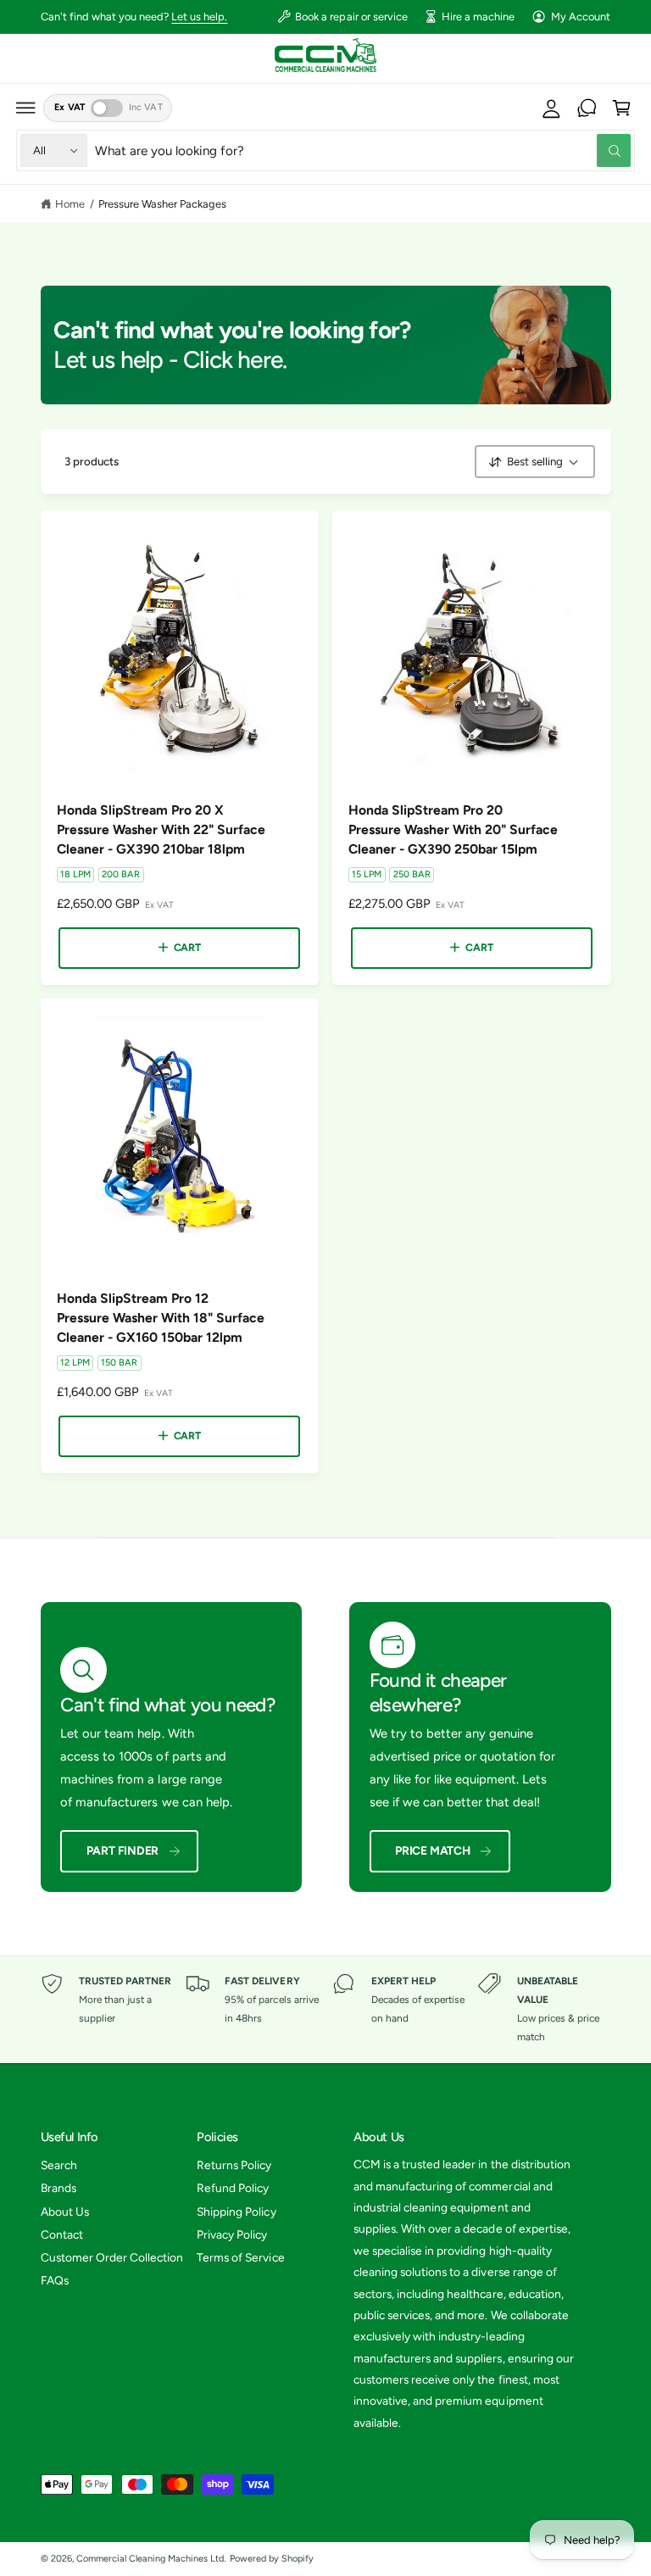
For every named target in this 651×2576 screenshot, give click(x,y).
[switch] (107, 108)
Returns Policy (234, 2165)
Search (59, 2165)
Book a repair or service (351, 17)
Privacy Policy (232, 2234)
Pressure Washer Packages (162, 204)
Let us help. (199, 17)
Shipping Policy (236, 2212)
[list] (326, 2010)
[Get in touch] (587, 108)
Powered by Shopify (272, 2559)
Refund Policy (233, 2188)
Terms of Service (240, 2257)
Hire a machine (478, 17)
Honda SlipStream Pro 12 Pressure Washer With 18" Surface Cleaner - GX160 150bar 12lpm (161, 1318)
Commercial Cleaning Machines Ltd (150, 2559)
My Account (581, 17)
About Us (65, 2212)
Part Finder (123, 1850)
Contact (62, 2234)
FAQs (55, 2280)
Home (70, 204)
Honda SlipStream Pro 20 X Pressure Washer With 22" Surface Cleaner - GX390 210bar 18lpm (161, 829)
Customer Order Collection (112, 2257)
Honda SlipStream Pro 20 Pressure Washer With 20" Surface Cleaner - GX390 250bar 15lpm (453, 829)
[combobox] (363, 150)
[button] (26, 108)
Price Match (433, 1850)
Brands (58, 2188)
